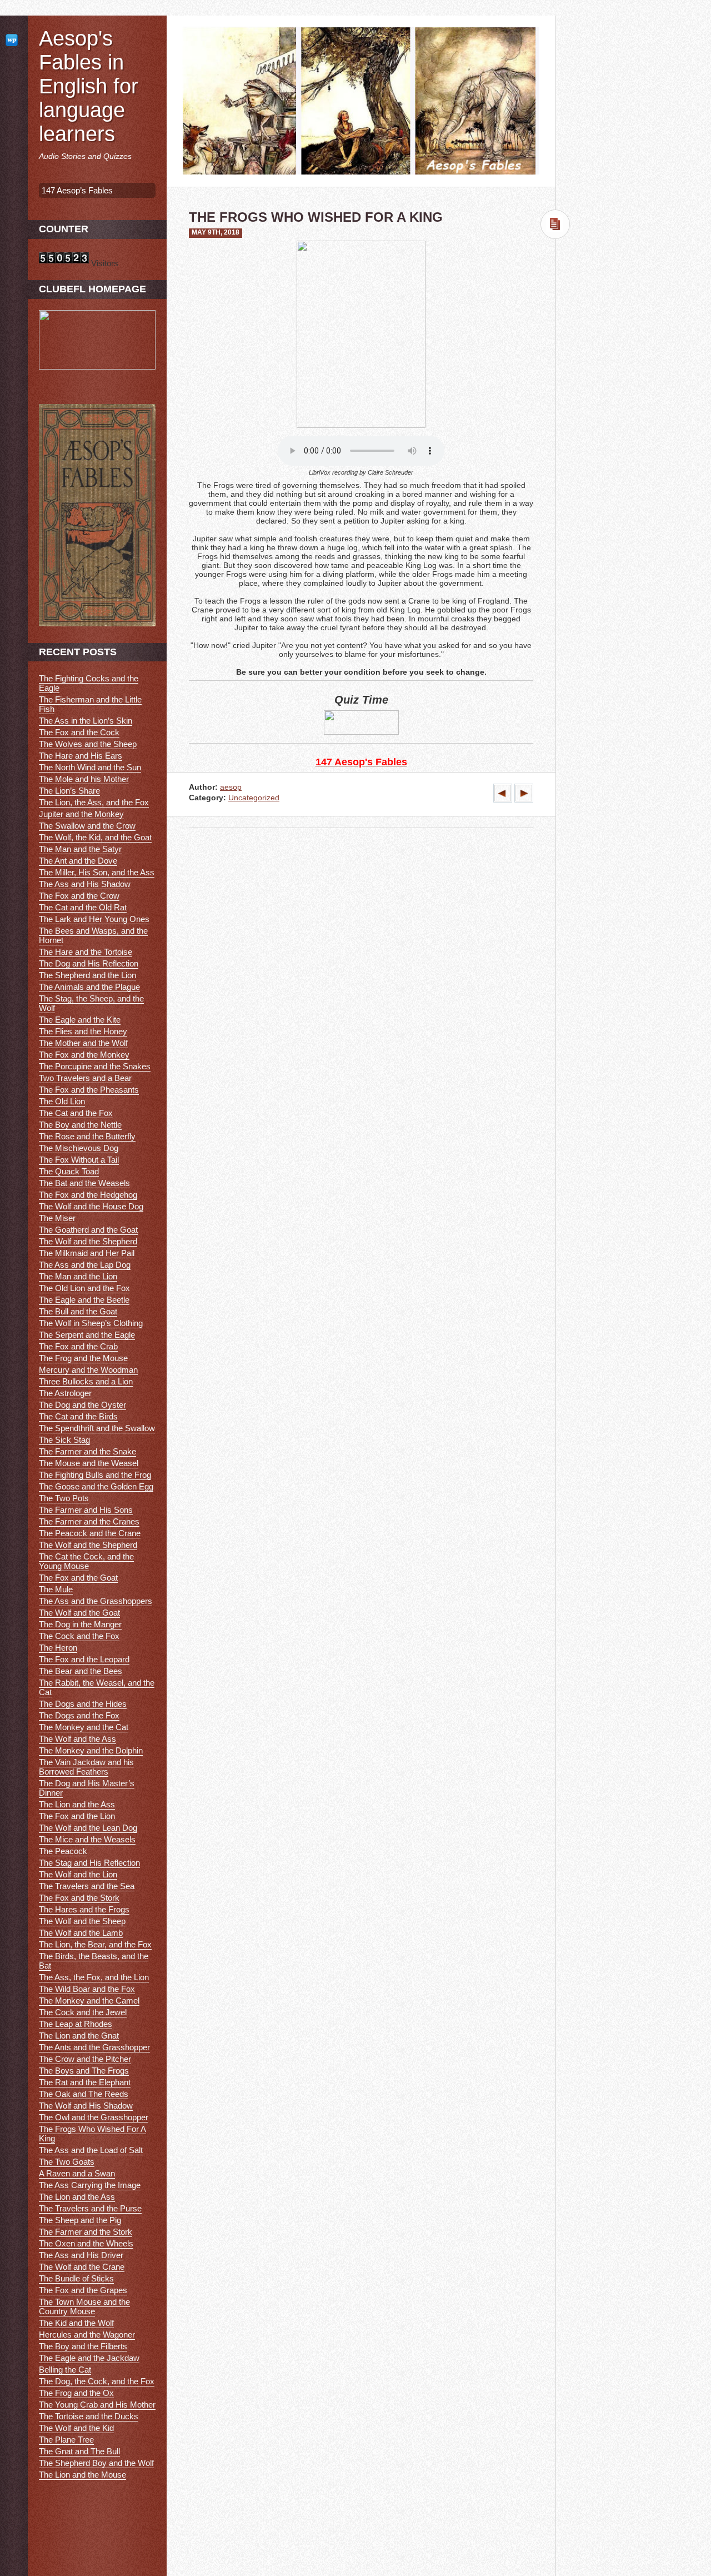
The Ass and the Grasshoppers (96, 1601)
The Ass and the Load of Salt (91, 2150)
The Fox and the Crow (79, 896)
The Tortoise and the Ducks (89, 2416)
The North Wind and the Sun (90, 767)
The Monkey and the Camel (89, 2000)
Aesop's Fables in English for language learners (89, 86)
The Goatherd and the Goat (88, 1230)
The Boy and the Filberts (83, 2346)
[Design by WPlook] (14, 40)
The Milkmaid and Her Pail (87, 1253)
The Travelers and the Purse (90, 2208)
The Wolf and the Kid (76, 2428)
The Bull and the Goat (78, 1311)
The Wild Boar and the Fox (87, 1989)
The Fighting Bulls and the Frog (95, 1475)
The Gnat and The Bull (79, 2451)
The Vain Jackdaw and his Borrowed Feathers (86, 1767)
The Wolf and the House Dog (91, 1206)
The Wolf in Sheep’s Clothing (91, 1323)
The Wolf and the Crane (82, 2267)
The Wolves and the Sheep (88, 744)
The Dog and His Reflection (89, 963)
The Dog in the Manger (80, 1624)
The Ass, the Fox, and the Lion (94, 1977)
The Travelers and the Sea (87, 1886)
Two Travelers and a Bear (85, 1078)
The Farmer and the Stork (86, 2232)
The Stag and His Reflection (89, 1863)
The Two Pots (64, 1498)
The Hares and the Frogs (84, 1909)
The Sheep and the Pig (80, 2220)
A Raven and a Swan (77, 2173)
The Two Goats (67, 2162)
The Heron (58, 1648)
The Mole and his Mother (84, 779)
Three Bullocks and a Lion (86, 1381)
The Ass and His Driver (81, 2255)
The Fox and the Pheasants (89, 1090)
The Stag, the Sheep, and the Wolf (91, 1003)
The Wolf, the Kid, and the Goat (95, 837)
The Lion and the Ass (77, 1804)
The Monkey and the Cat (84, 1727)
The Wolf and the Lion (78, 1874)
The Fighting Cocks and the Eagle (89, 683)
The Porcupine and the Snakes (95, 1066)
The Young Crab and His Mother (97, 2405)
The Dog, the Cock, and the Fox (97, 2381)
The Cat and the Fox (76, 1113)
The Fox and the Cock (79, 732)
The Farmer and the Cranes (89, 1521)
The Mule (56, 1589)
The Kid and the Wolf (76, 2323)
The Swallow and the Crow (87, 826)
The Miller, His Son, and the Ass (97, 872)
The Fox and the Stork (79, 1898)
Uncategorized (254, 798)
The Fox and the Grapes (83, 2290)
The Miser (57, 1218)
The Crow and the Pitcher (85, 2059)
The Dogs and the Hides (83, 1704)
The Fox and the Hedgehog (88, 1195)
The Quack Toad (69, 1171)
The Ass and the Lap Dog (85, 1265)
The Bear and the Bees (81, 1671)
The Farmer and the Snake (87, 1451)
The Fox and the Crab (78, 1346)
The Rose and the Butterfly (87, 1136)
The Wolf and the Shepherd (88, 1241)
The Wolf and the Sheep (82, 1921)
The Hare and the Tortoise (86, 952)
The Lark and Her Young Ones (94, 919)
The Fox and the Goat (78, 1578)
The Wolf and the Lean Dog (88, 1828)
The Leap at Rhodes (76, 2024)
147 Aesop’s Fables (77, 190)
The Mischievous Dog (79, 1148)
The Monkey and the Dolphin (91, 1750)
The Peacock (63, 1851)
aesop (231, 787)
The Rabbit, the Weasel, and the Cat (97, 1687)
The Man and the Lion (78, 1276)
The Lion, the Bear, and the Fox (95, 1944)
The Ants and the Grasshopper (94, 2047)
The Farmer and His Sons (86, 1510)
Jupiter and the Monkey (81, 814)
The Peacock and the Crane (90, 1533)
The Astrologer (65, 1393)
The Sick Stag (64, 1440)
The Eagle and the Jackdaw (89, 2358)
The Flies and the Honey (83, 1031)
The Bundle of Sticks (76, 2278)
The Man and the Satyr (80, 849)
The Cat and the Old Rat (83, 907)
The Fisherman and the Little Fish (90, 704)
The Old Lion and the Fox (84, 1288)
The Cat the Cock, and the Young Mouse (86, 1561)
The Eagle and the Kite (80, 1020)
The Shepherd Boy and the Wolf (96, 2463)
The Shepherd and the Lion (87, 975)
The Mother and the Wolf (83, 1043)
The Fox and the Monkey (84, 1055)
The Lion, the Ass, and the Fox (94, 802)
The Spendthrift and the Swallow (97, 1428)
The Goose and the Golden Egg (96, 1486)
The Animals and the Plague (89, 987)
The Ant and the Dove (78, 861)
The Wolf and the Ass (77, 1739)
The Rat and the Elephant (85, 2082)
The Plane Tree (66, 2440)
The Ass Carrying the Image (90, 2185)
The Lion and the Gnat (79, 2036)
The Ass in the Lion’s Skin (86, 721)
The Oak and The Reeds (84, 2094)
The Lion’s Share (69, 791)
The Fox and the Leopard (84, 1659)
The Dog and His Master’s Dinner (87, 1788)
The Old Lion (62, 1101)
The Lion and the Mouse (82, 2475)
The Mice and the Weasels (87, 1839)
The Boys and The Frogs (84, 2071)
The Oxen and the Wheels (86, 2243)
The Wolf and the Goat (79, 1613)
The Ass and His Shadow (85, 884)
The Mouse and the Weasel (89, 1463)
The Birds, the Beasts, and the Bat (94, 1961)
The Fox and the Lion (77, 1816)
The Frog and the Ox (76, 2393)
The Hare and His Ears (81, 756)
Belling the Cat (65, 2370)
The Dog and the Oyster (82, 1405)
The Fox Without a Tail (79, 1160)
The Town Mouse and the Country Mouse (84, 2306)
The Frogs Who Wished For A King (92, 2134)
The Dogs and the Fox (79, 1715)
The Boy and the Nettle (80, 1125)
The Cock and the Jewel (83, 2012)
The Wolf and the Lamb (81, 1933)
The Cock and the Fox (79, 1636)
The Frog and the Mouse (83, 1358)
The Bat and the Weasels (84, 1183)
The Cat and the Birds (78, 1416)
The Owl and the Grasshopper (94, 2117)
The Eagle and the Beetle (84, 1300)
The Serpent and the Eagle (87, 1335)
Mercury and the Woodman (88, 1370)
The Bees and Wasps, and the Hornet (93, 935)
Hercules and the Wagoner (87, 2335)
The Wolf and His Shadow (86, 2106)
